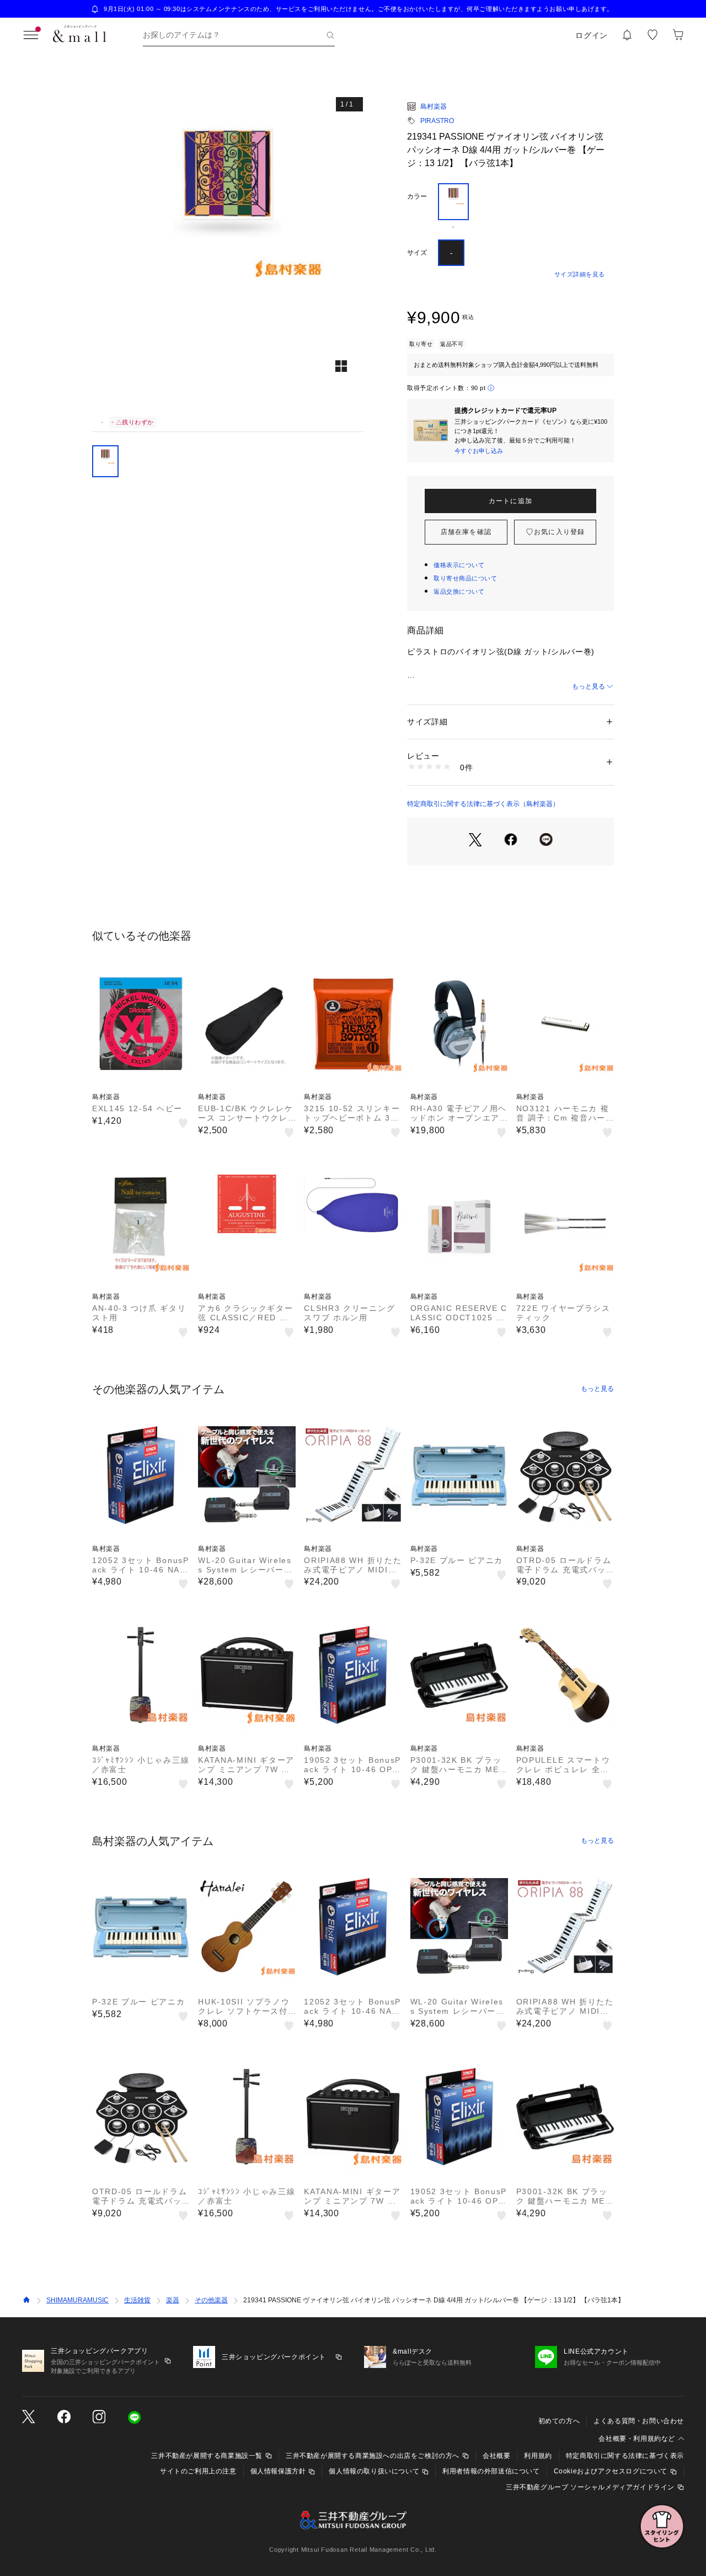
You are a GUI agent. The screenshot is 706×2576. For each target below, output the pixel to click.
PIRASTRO (437, 121)
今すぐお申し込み (479, 451)
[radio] (453, 207)
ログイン (592, 35)
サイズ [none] (417, 253)
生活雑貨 (137, 2300)
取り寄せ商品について (466, 578)
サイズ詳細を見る (580, 274)
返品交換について (459, 591)
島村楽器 (434, 106)
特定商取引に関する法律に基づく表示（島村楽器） (483, 804)
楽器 (173, 2300)
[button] (228, 251)
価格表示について (459, 565)
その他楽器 (211, 2300)
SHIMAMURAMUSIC (77, 2300)
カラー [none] (417, 196)
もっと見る (589, 686)
